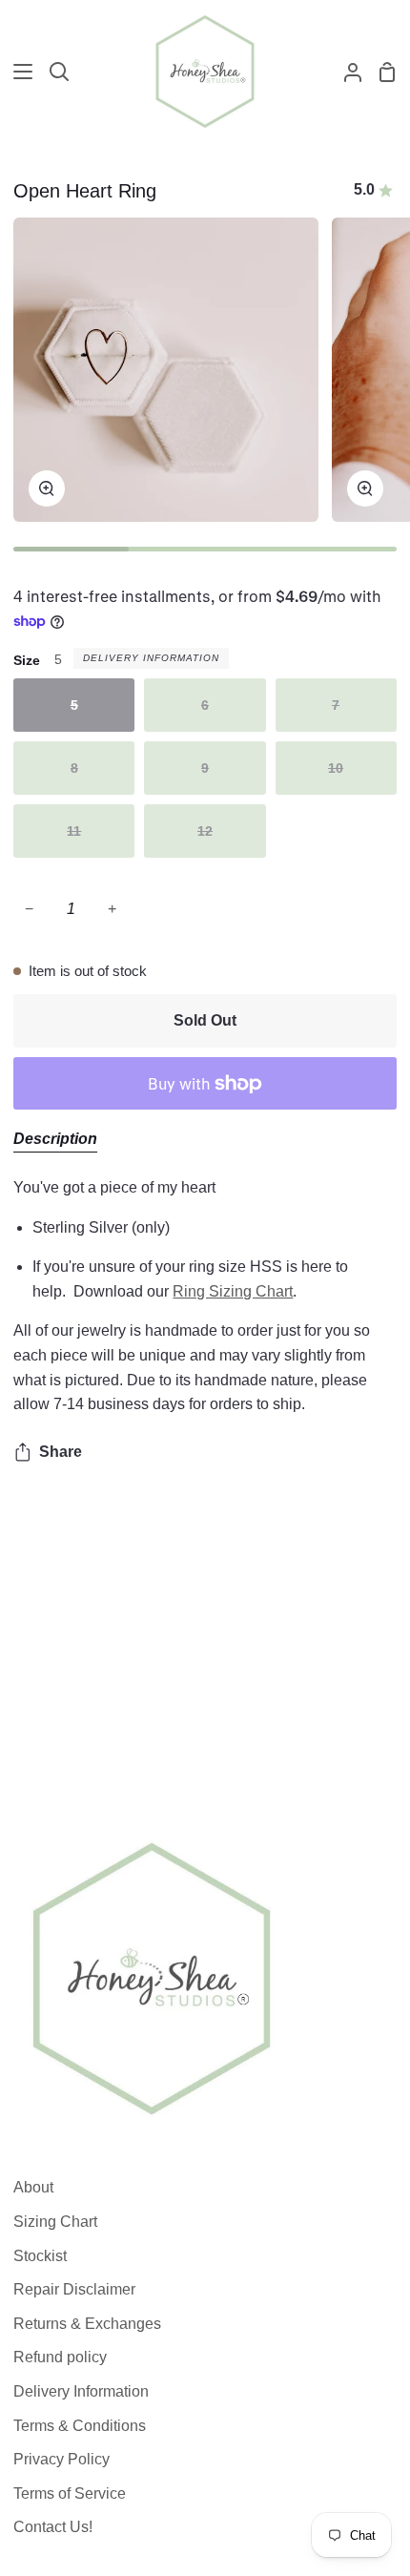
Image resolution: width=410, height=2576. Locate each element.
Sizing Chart (55, 2222)
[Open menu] (17, 72)
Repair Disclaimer (74, 2289)
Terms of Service (70, 2493)
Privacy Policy (61, 2459)
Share (61, 1452)
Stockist (40, 2256)
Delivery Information (151, 658)
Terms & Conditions (80, 2426)
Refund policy (60, 2357)
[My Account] (345, 72)
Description (55, 1139)
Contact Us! (53, 2527)
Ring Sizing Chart (233, 1291)
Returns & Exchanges (87, 2324)
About (33, 2187)
